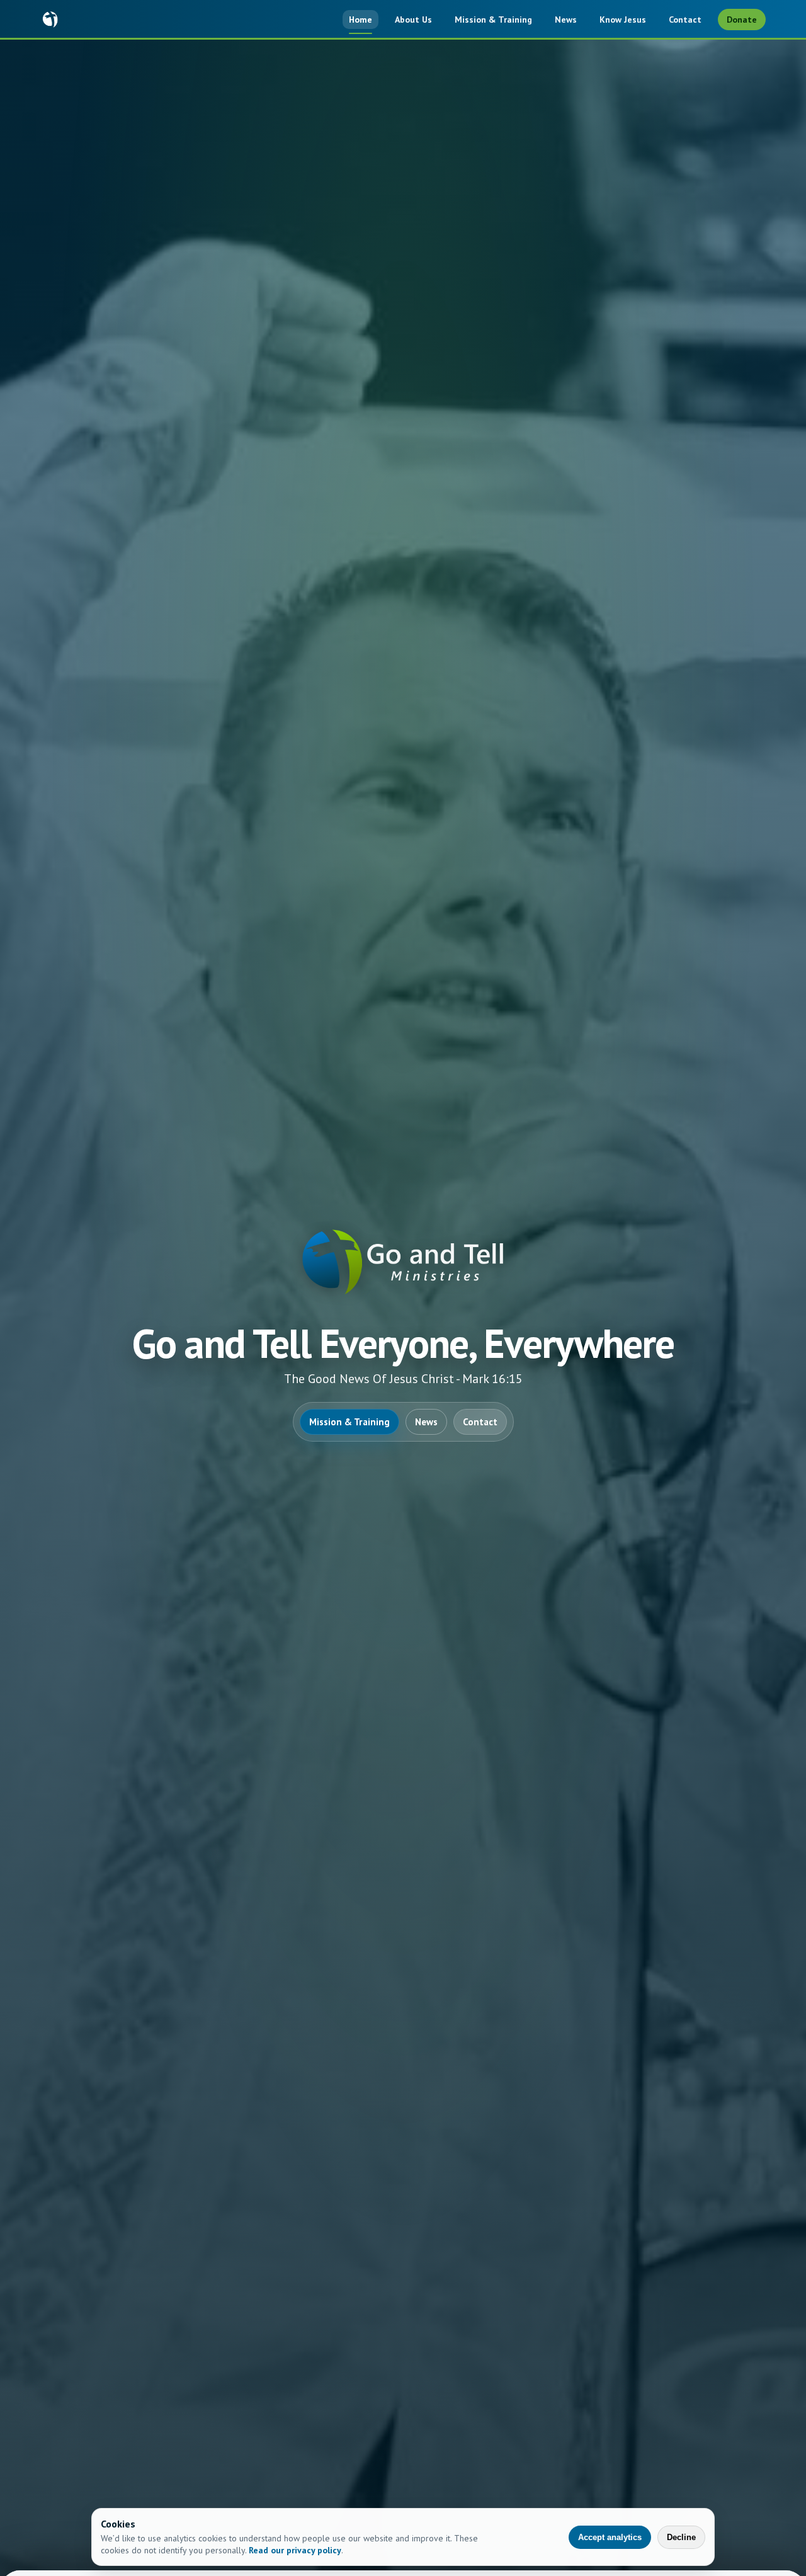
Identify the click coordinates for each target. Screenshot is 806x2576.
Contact (685, 20)
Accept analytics (610, 2537)
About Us (413, 20)
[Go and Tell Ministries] (50, 20)
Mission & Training (493, 20)
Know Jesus (623, 20)
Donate (742, 20)
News (566, 20)
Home (360, 20)
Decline (681, 2537)
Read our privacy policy (295, 2550)
